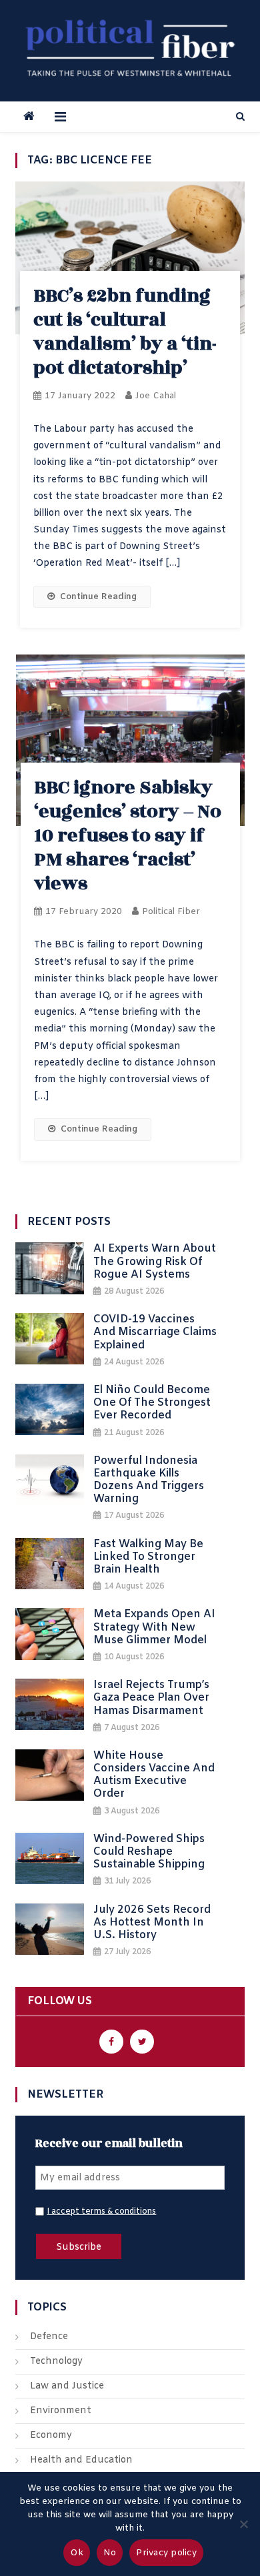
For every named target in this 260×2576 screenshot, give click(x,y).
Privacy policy (166, 2553)
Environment (61, 2411)
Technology (56, 2362)
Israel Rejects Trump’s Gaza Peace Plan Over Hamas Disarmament (151, 1698)
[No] (243, 2524)
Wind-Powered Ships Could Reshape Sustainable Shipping (149, 1852)
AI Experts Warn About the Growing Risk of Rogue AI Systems (155, 1262)
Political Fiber (171, 912)
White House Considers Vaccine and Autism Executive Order (154, 1775)
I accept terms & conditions (101, 2212)
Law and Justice (67, 2386)
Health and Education (81, 2460)
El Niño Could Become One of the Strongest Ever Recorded (152, 1403)
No (110, 2553)
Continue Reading (98, 597)
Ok (77, 2553)
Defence (49, 2337)
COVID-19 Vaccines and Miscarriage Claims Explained (155, 1332)
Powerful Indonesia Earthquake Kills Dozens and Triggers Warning (149, 1480)
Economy (51, 2436)
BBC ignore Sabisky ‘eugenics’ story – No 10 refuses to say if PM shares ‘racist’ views (128, 836)
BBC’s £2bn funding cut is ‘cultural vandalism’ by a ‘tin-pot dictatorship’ (125, 332)
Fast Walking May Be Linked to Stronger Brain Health (148, 1557)
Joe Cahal (156, 396)
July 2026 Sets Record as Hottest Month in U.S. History (152, 1923)
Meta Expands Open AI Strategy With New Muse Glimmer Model (154, 1627)
